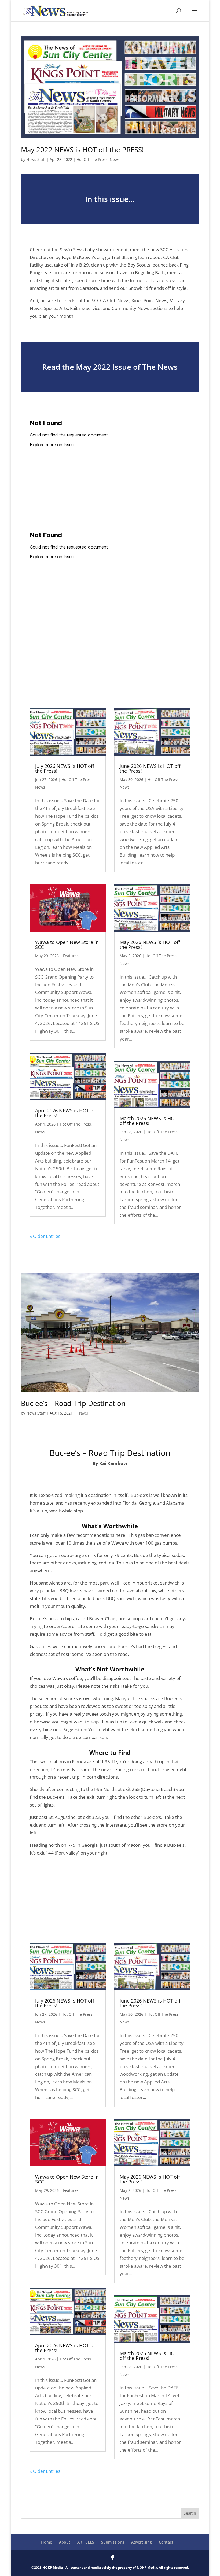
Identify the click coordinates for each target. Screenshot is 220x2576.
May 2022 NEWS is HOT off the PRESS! (82, 150)
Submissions (113, 2542)
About (65, 2542)
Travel (82, 1413)
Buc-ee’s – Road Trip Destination (73, 1403)
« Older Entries (45, 1236)
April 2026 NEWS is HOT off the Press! (66, 1113)
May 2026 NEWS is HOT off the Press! (150, 945)
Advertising (142, 2542)
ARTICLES (86, 2542)
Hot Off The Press (92, 159)
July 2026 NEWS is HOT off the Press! (65, 768)
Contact (166, 2542)
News (115, 159)
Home (47, 2542)
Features (71, 956)
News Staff (36, 159)
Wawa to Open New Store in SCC (67, 945)
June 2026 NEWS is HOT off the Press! (150, 768)
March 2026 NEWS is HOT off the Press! (148, 1121)
